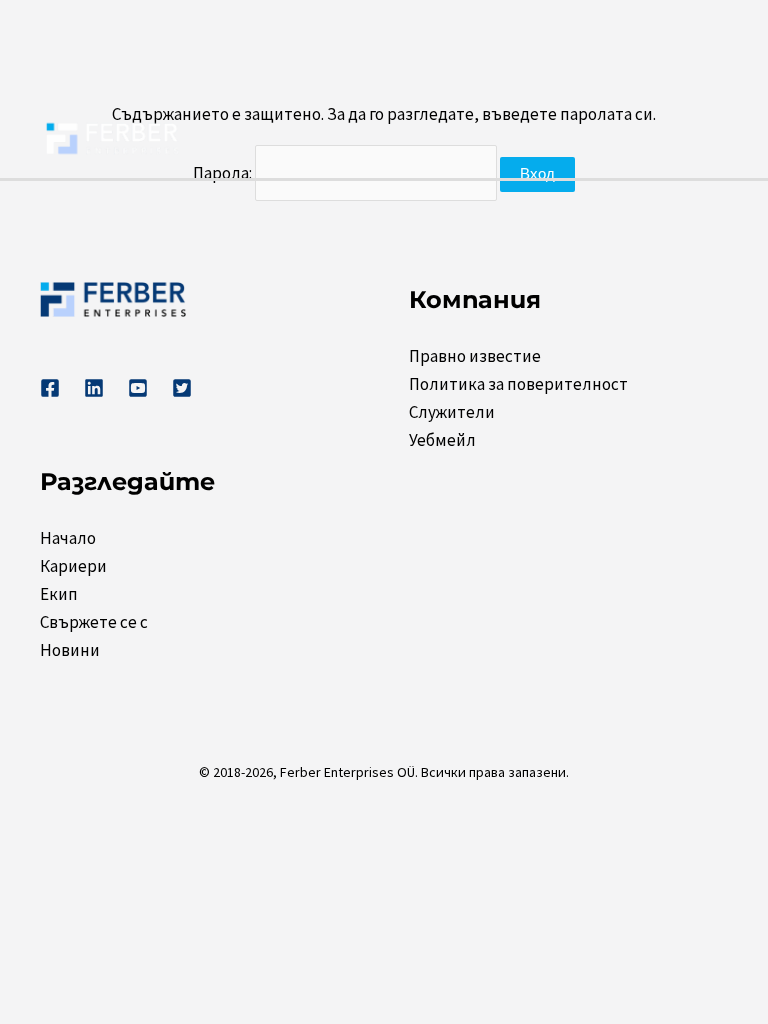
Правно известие (475, 356)
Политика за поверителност (518, 384)
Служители (452, 412)
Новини (70, 650)
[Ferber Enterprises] (112, 137)
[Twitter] (182, 388)
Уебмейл (442, 440)
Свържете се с (94, 622)
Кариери (73, 566)
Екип (59, 594)
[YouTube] (138, 388)
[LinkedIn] (94, 388)
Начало (68, 538)
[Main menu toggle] (706, 139)
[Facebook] (50, 388)
